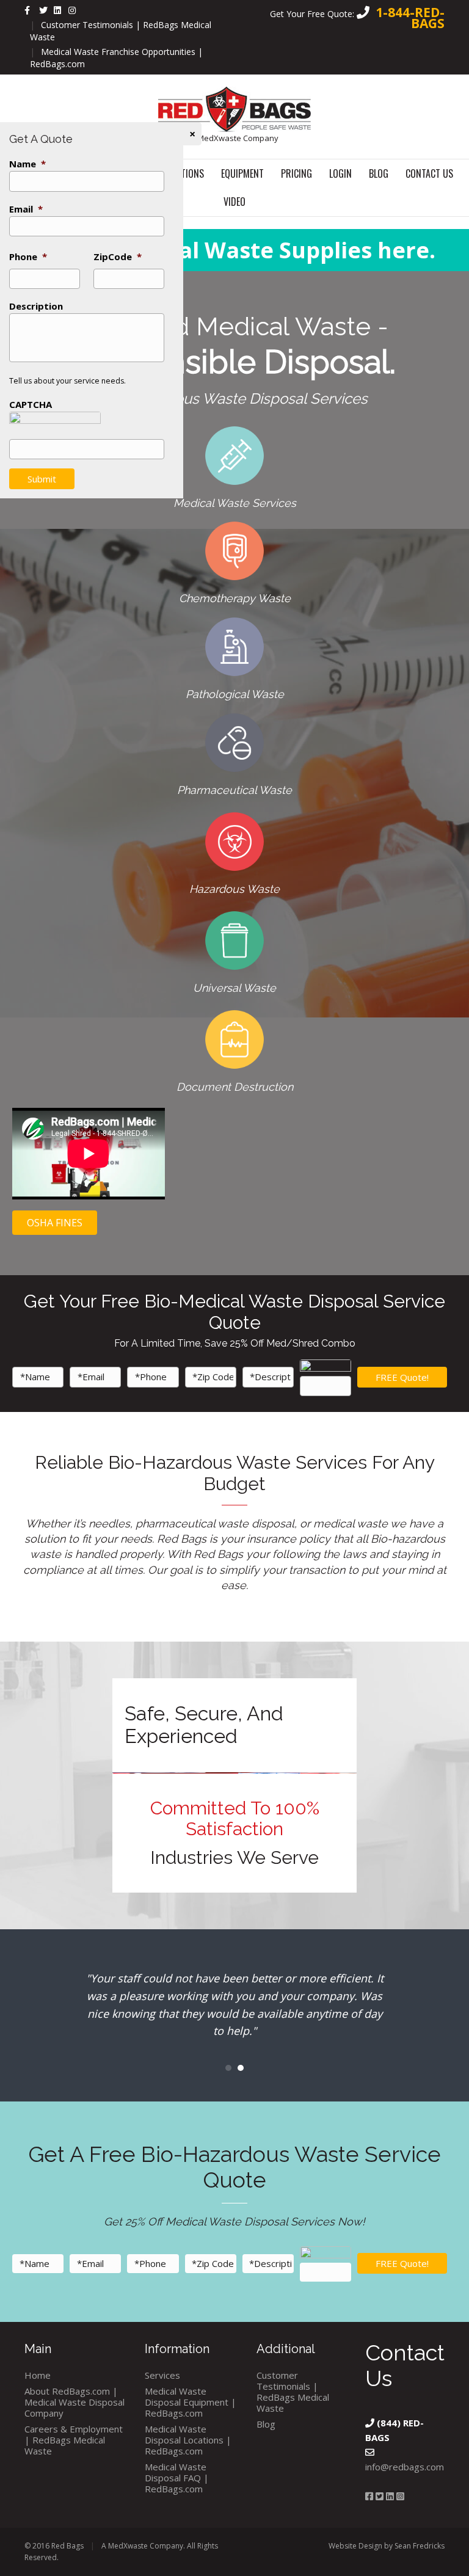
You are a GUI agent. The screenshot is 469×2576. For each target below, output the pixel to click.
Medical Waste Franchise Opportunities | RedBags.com (116, 58)
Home (38, 2375)
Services (162, 2375)
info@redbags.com (405, 2467)
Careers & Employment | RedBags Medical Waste (74, 2440)
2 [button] (241, 2068)
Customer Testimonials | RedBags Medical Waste (121, 31)
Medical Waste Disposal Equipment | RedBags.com (191, 2402)
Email (26, 209)
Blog (379, 173)
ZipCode (118, 257)
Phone (28, 257)
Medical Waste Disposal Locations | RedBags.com (188, 2440)
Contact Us (429, 173)
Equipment (242, 173)
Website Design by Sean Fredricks (387, 2546)
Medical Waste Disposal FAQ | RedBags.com (177, 2478)
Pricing (296, 173)
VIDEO (234, 202)
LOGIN (340, 173)
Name (27, 164)
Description (36, 306)
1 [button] (228, 2068)
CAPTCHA (31, 405)
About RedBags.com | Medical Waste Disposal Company (75, 2402)
